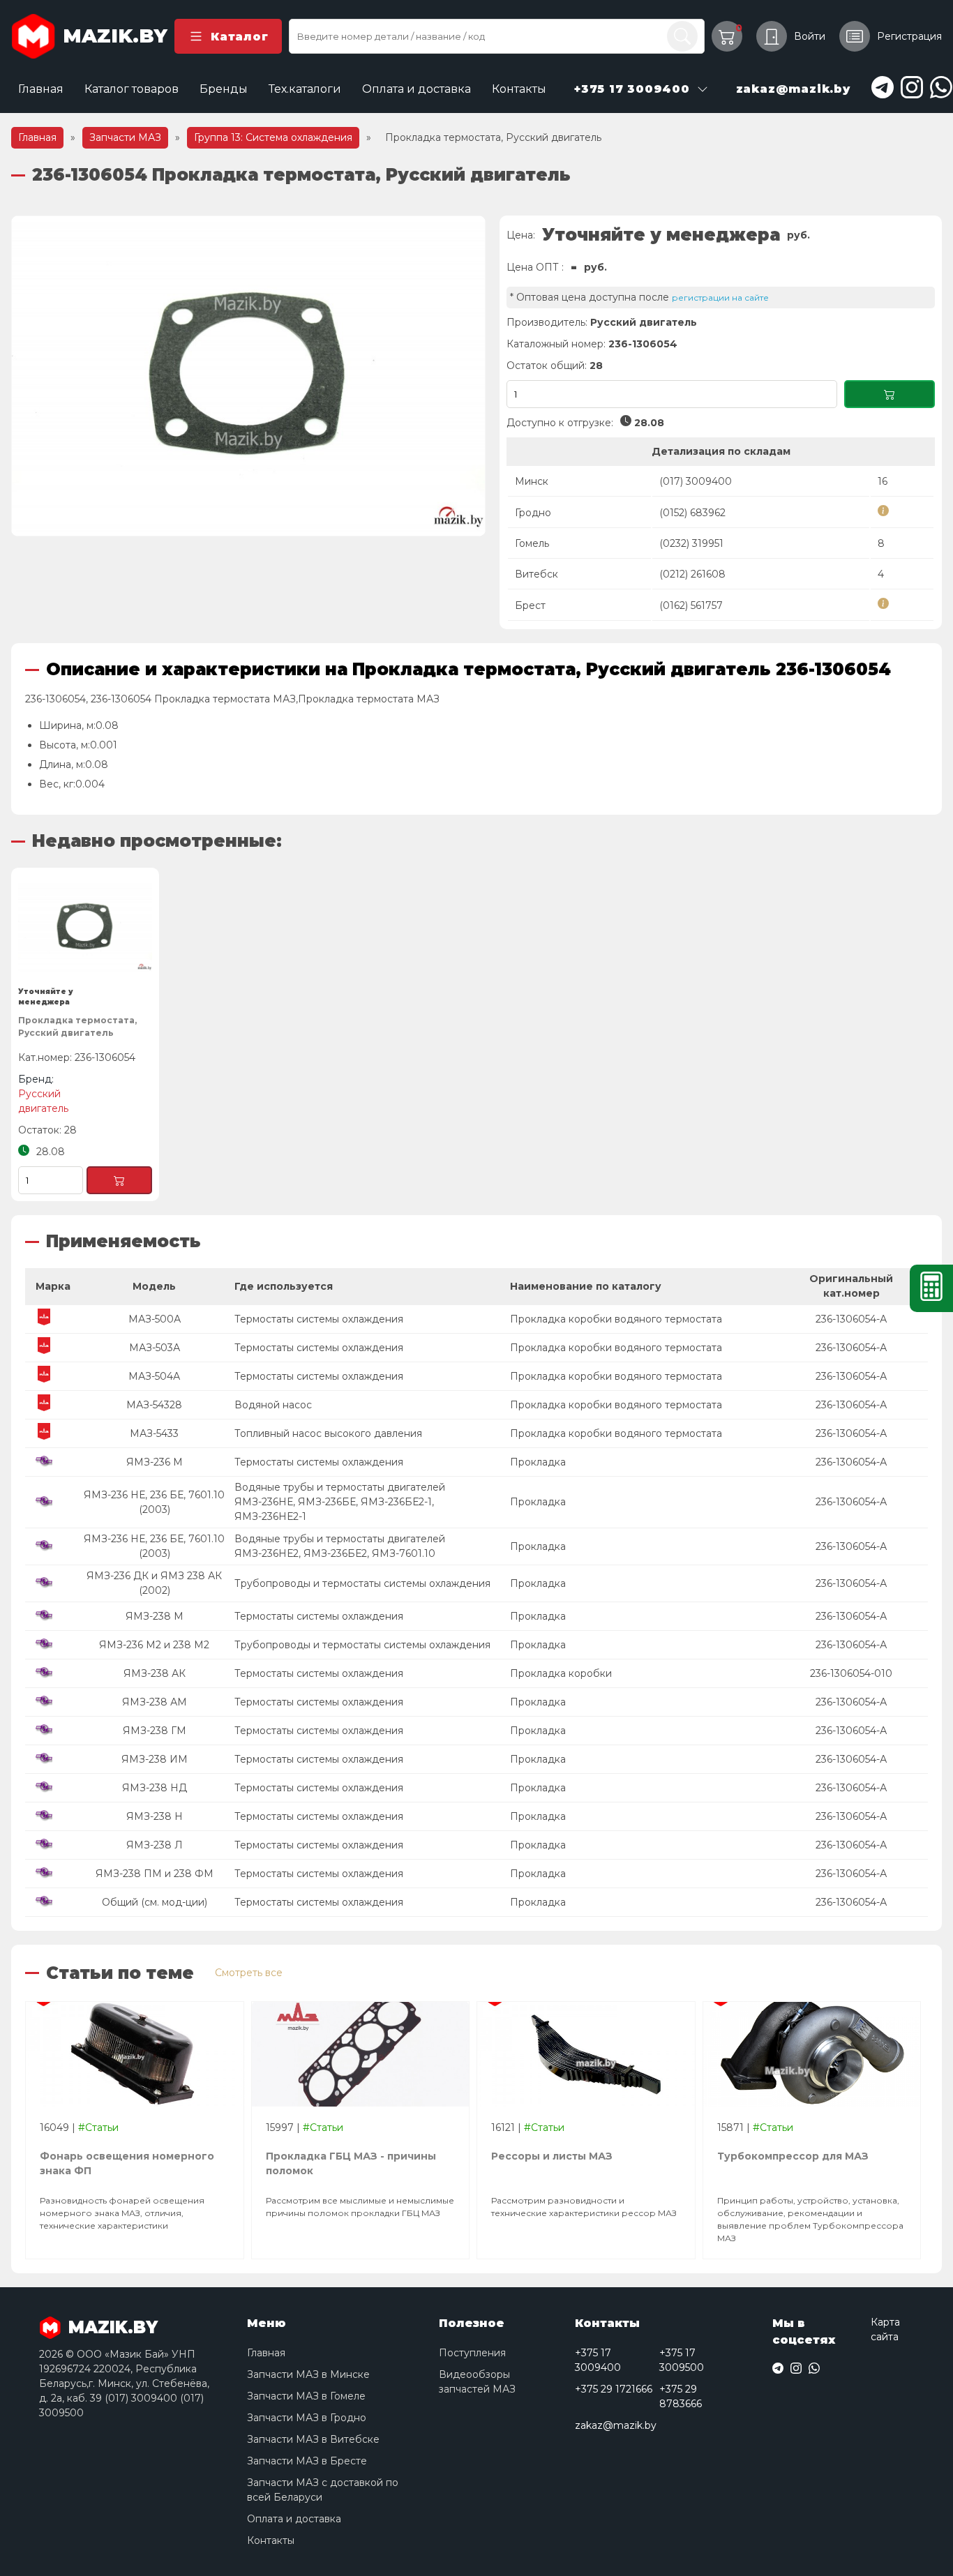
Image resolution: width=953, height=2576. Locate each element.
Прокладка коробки (561, 1673)
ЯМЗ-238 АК (155, 1673)
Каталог (239, 37)
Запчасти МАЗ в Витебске (313, 2439)
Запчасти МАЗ (125, 137)
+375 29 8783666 (681, 2396)
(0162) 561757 (691, 605)
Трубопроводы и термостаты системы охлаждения (362, 1583)
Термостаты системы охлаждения (319, 1319)
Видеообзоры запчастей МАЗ (477, 2382)
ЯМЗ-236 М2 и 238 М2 (154, 1645)
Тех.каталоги (305, 89)
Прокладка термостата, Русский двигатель (77, 1026)
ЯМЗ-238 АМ (155, 1702)
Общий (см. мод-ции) (155, 1902)
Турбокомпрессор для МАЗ (793, 2156)
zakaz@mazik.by (616, 2425)
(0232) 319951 (691, 543)
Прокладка (538, 1462)
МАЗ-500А (155, 1319)
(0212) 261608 (692, 574)
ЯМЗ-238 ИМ (155, 1759)
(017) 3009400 (696, 481)
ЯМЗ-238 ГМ (155, 1731)
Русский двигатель (644, 322)
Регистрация (909, 36)
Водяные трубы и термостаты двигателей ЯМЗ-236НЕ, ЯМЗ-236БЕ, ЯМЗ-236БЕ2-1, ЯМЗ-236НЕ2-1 (340, 1502)
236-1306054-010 (851, 1673)
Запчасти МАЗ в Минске (308, 2374)
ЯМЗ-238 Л (155, 1845)
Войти (810, 36)
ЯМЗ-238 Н (155, 1816)
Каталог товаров (132, 89)
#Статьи (98, 2127)
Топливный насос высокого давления (328, 1433)
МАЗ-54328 (154, 1405)
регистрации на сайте (720, 297)
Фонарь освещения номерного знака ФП (127, 2163)
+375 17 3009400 (598, 2360)
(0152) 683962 (692, 513)
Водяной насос (273, 1405)
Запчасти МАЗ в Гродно (307, 2418)
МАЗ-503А (155, 1348)
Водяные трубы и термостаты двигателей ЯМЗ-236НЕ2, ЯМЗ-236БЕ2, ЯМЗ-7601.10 (340, 1546)
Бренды (224, 89)
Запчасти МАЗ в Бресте (307, 2461)
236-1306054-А (851, 1319)
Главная (41, 89)
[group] (248, 376)
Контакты (519, 89)
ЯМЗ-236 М (155, 1462)
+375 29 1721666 (614, 2389)
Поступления (472, 2353)
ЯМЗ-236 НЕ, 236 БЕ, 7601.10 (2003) (154, 1502)
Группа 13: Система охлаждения (273, 137)
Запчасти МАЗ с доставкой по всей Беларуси (323, 2490)
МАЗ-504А (154, 1376)
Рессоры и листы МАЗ (552, 2156)
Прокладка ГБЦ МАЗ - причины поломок (351, 2163)
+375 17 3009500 (682, 2360)
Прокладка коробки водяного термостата (616, 1319)
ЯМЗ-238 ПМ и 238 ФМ (155, 1874)
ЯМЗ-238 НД (155, 1788)
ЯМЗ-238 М (155, 1616)
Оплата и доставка (417, 89)
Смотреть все (249, 1973)
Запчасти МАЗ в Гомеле (306, 2396)
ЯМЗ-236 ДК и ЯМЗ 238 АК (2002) (154, 1583)
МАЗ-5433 (154, 1433)
